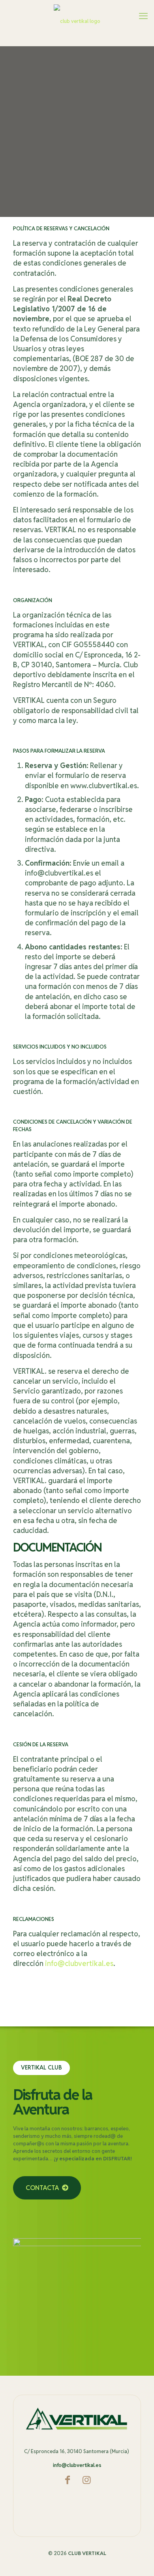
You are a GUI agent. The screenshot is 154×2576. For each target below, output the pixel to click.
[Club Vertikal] (77, 21)
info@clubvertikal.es (79, 1963)
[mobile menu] (143, 16)
